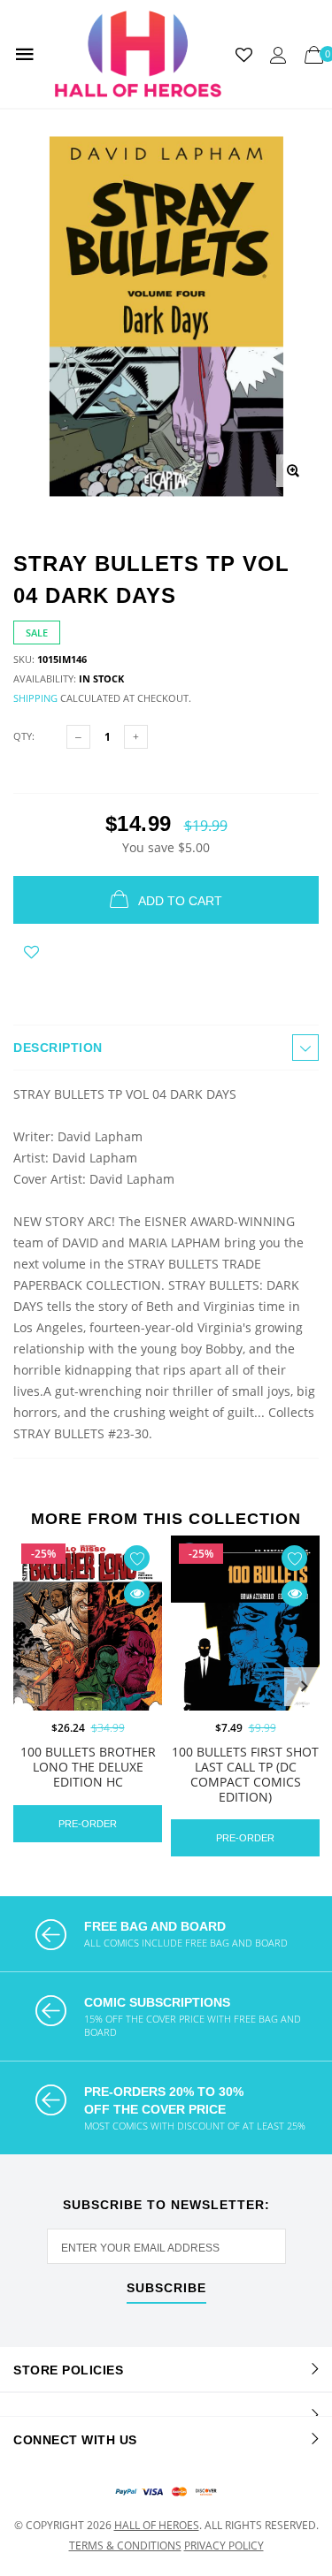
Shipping (35, 698)
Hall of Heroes (157, 2525)
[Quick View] (137, 1593)
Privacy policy (224, 2546)
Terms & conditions (125, 2546)
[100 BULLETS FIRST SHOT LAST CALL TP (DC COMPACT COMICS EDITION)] (245, 1650)
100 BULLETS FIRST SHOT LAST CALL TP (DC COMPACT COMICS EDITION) (245, 1774)
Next (304, 1687)
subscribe (166, 2288)
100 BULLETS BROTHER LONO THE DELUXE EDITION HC (88, 1767)
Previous (28, 1687)
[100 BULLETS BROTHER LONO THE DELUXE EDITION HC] (88, 1650)
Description (58, 1048)
